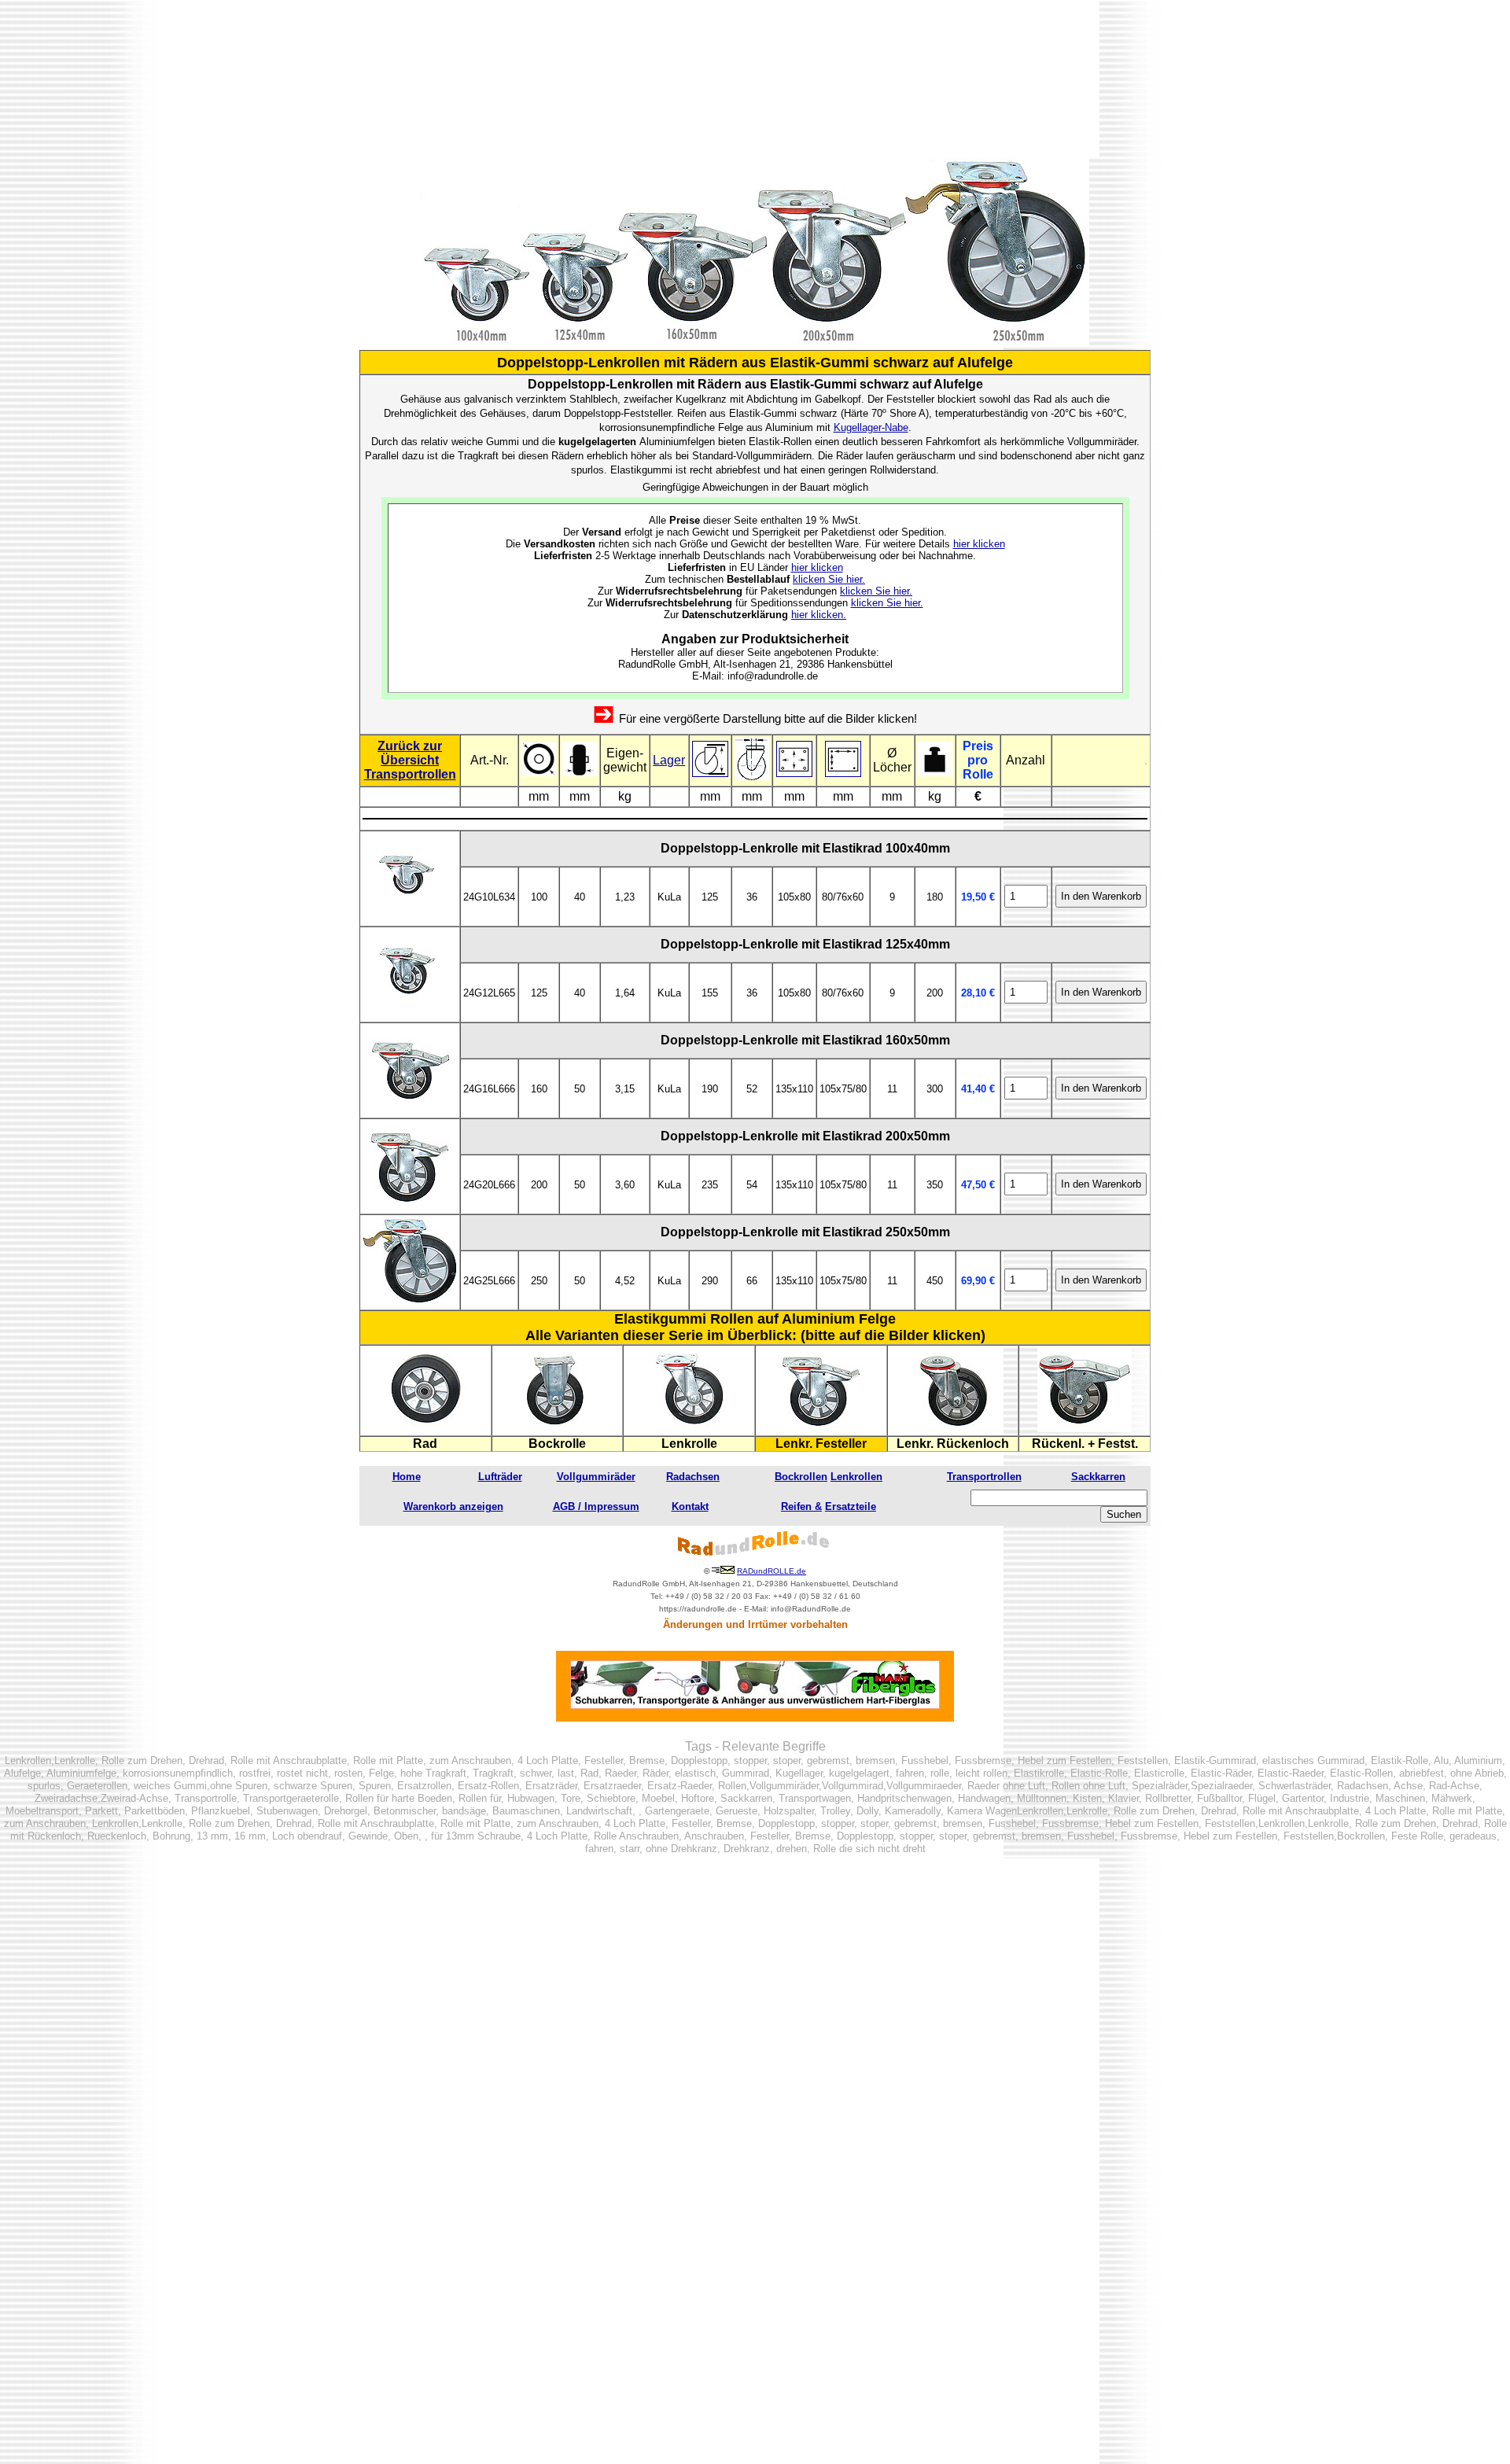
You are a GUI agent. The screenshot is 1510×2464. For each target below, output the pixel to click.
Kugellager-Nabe (871, 427)
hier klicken (979, 544)
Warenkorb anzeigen (453, 1506)
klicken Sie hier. (829, 579)
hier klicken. (819, 615)
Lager (669, 760)
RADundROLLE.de (772, 1571)
